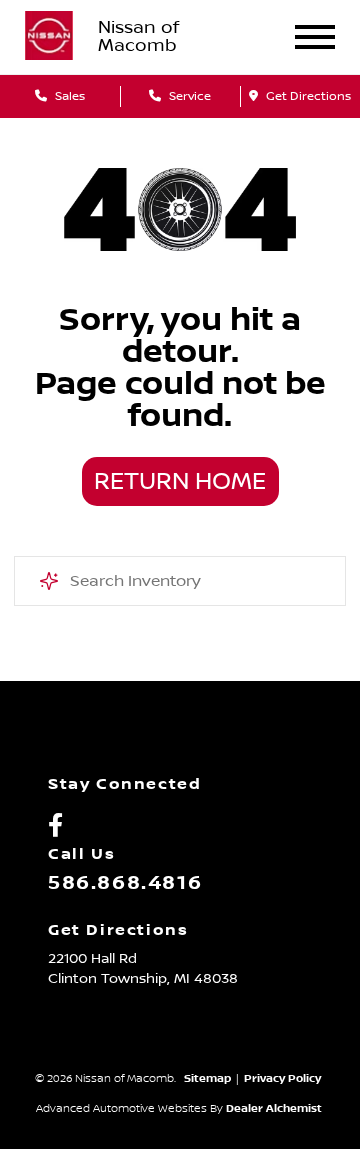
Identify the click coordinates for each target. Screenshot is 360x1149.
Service (188, 96)
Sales (68, 96)
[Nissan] (49, 36)
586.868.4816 (125, 883)
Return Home (180, 482)
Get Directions (307, 96)
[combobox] (179, 581)
